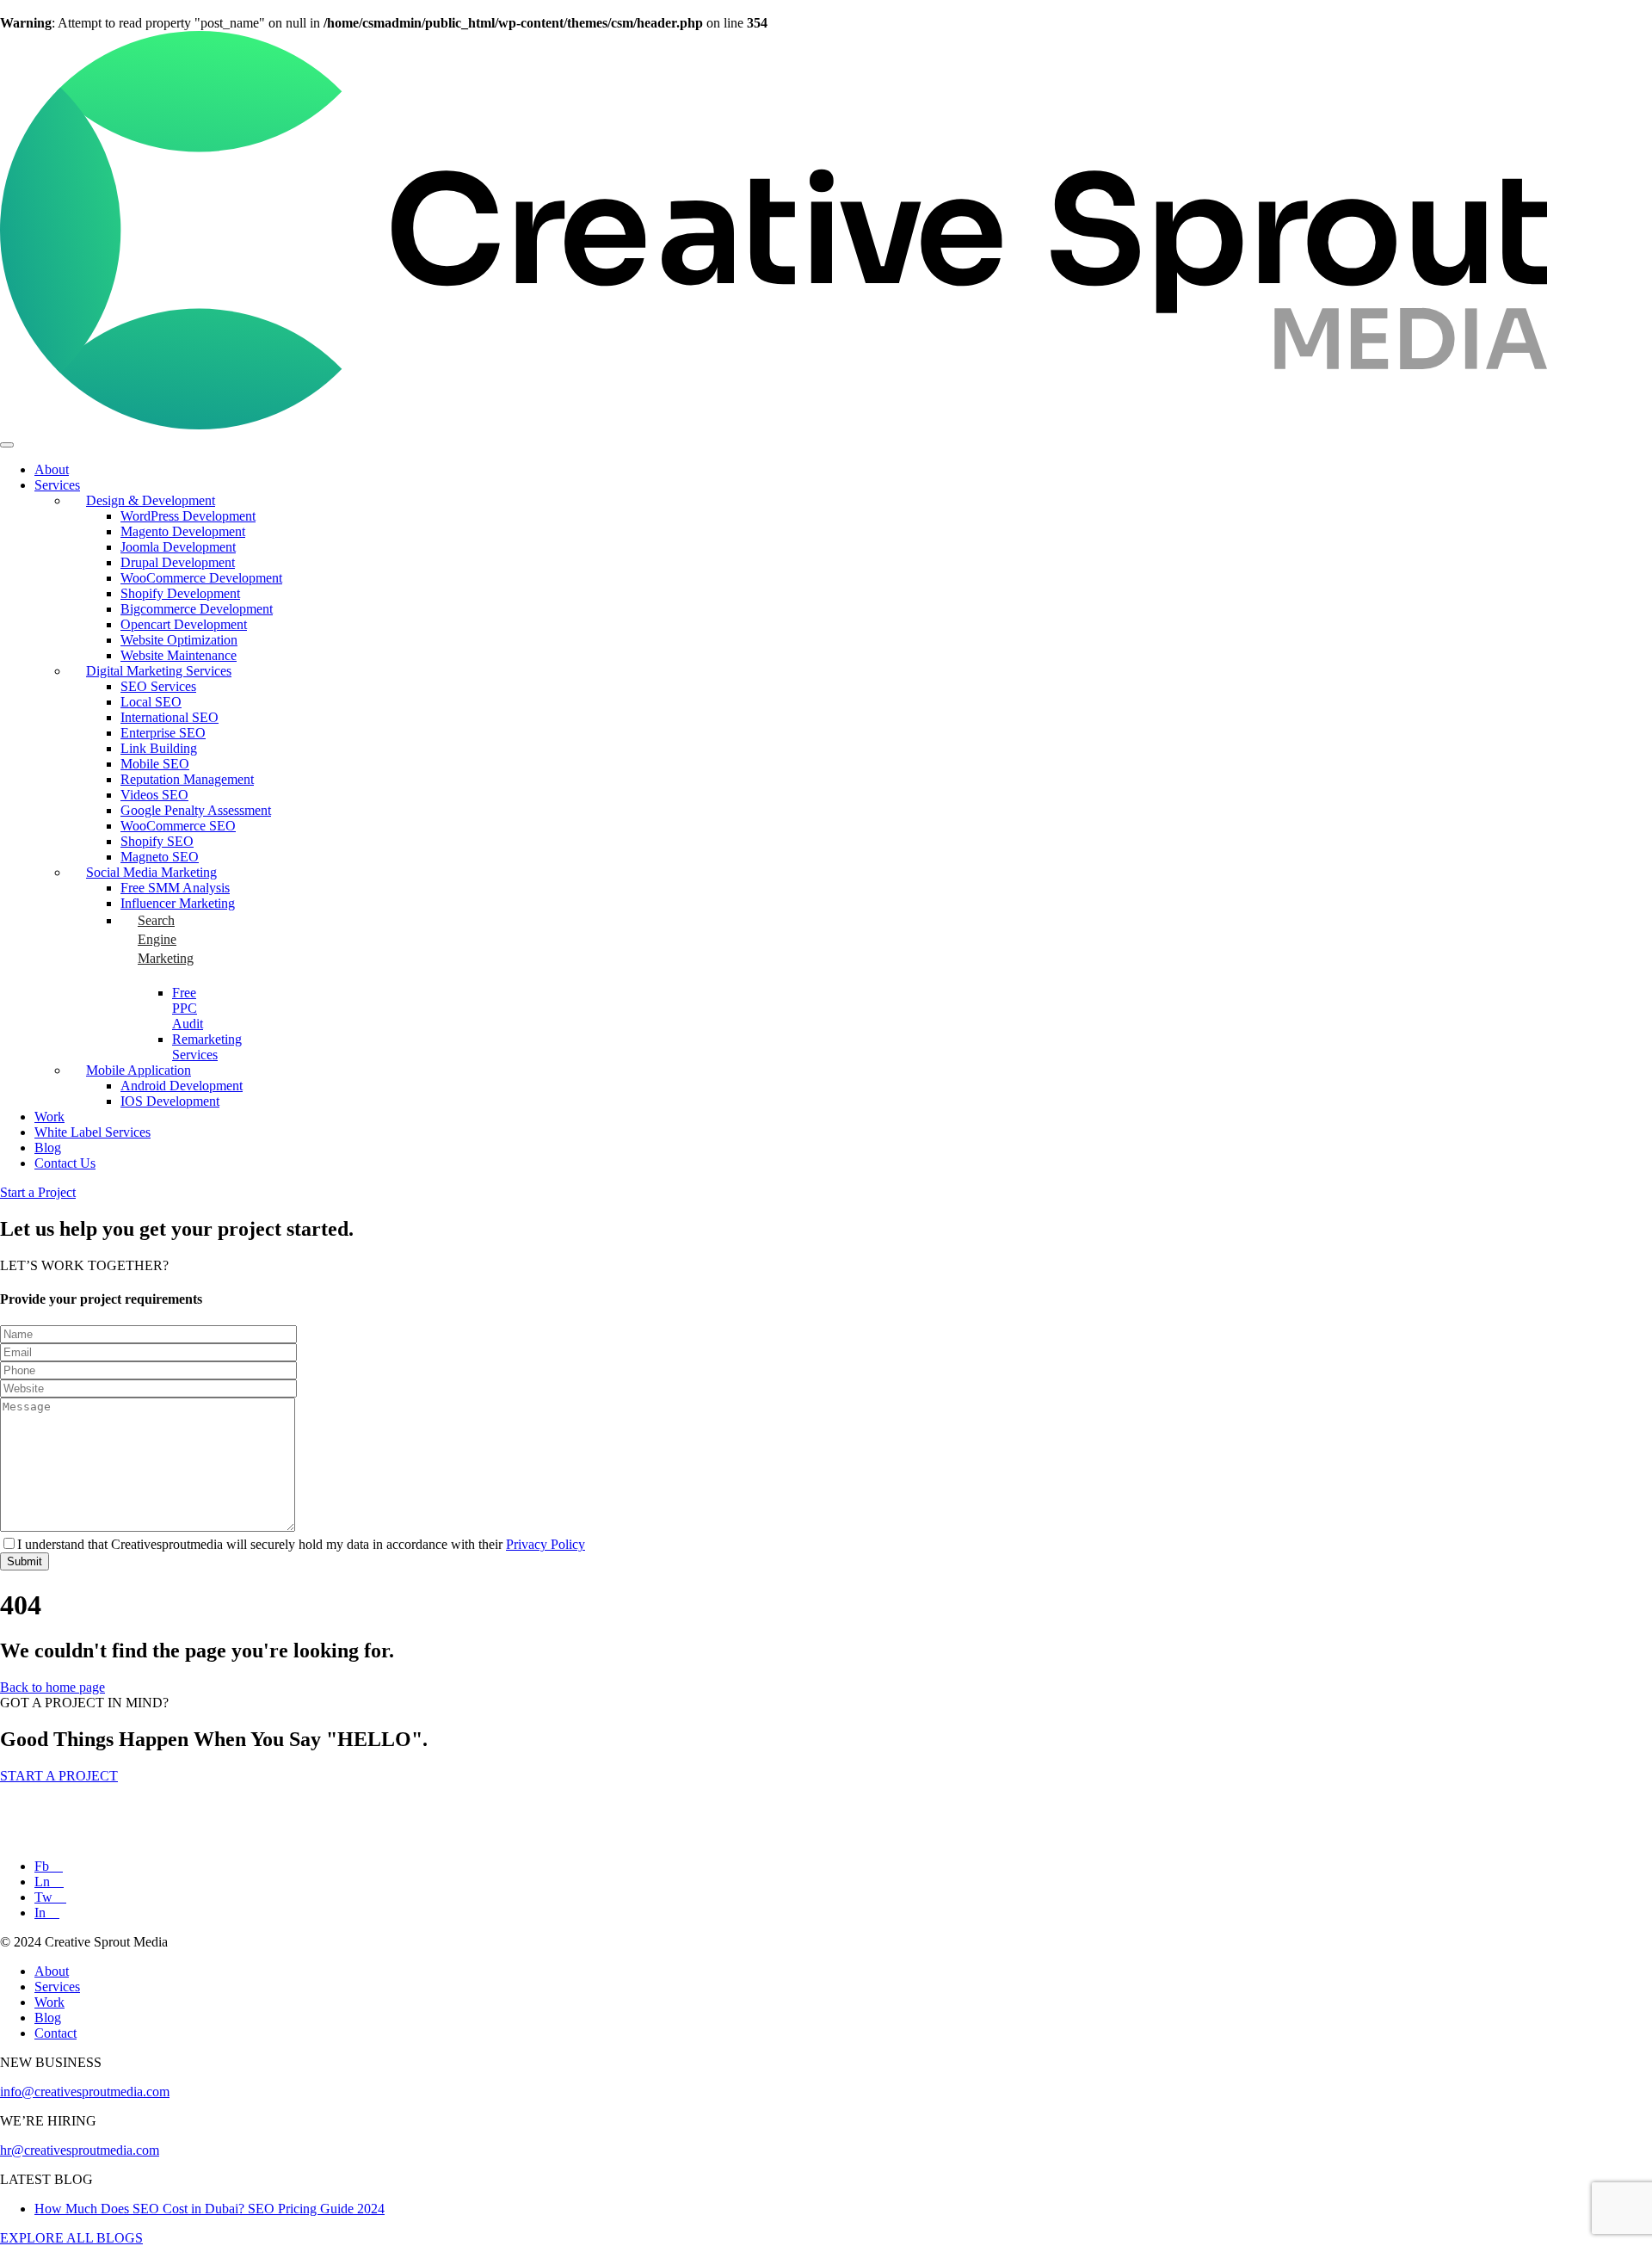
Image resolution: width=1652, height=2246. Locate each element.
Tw (45, 1897)
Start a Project (38, 1192)
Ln (44, 1882)
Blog (48, 1148)
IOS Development (170, 1101)
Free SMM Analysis (175, 888)
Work (49, 1117)
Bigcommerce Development (197, 609)
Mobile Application (139, 1070)
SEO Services (158, 686)
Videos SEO (154, 795)
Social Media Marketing (151, 872)
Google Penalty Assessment (196, 810)
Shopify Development (180, 593)
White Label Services (92, 1132)
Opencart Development (184, 624)
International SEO (170, 717)
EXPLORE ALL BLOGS (71, 2238)
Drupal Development (178, 562)
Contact (55, 2033)
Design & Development (151, 500)
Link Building (159, 748)
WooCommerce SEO (178, 826)
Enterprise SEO (163, 733)
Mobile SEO (155, 764)
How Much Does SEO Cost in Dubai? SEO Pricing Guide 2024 (210, 2209)
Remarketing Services (207, 1047)
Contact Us (65, 1163)
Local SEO (151, 702)
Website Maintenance (179, 655)
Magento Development (183, 531)
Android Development (182, 1086)
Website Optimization (179, 640)
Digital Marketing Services (159, 671)
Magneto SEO (160, 857)
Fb (43, 1866)
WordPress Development (188, 516)
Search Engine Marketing (166, 939)
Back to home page (52, 1687)
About (52, 469)
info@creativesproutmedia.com (85, 2092)
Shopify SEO (157, 841)
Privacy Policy (546, 1544)
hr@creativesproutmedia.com (80, 2150)
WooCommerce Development (201, 578)
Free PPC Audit (188, 1008)
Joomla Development (178, 547)
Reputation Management (187, 779)
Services (57, 485)
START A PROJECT (59, 1776)
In (42, 1913)
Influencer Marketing (178, 903)
